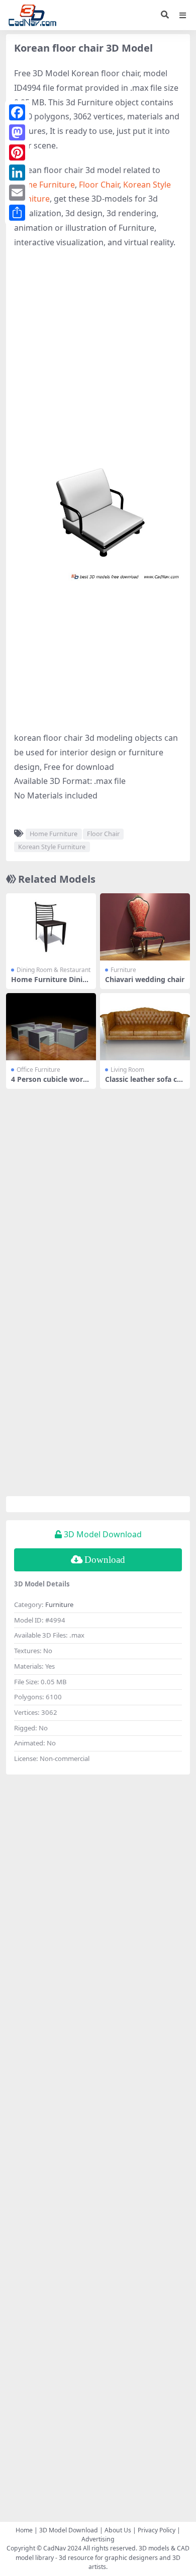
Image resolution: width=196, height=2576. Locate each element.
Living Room (127, 1070)
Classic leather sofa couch (143, 1083)
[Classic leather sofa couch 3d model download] (145, 1027)
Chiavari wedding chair (145, 979)
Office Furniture (38, 1070)
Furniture (123, 970)
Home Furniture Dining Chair (49, 984)
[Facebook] (17, 112)
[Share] (17, 213)
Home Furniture (44, 185)
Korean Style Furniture (52, 847)
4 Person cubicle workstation (51, 1083)
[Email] (17, 193)
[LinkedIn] (17, 173)
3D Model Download (69, 2530)
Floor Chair (99, 185)
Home (24, 2530)
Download (105, 1560)
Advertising (98, 2539)
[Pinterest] (17, 152)
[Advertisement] (98, 358)
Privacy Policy (157, 2530)
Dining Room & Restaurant (54, 970)
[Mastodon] (17, 132)
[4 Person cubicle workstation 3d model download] (51, 1027)
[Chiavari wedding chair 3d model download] (145, 927)
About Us (118, 2530)
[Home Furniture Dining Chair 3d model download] (51, 927)
